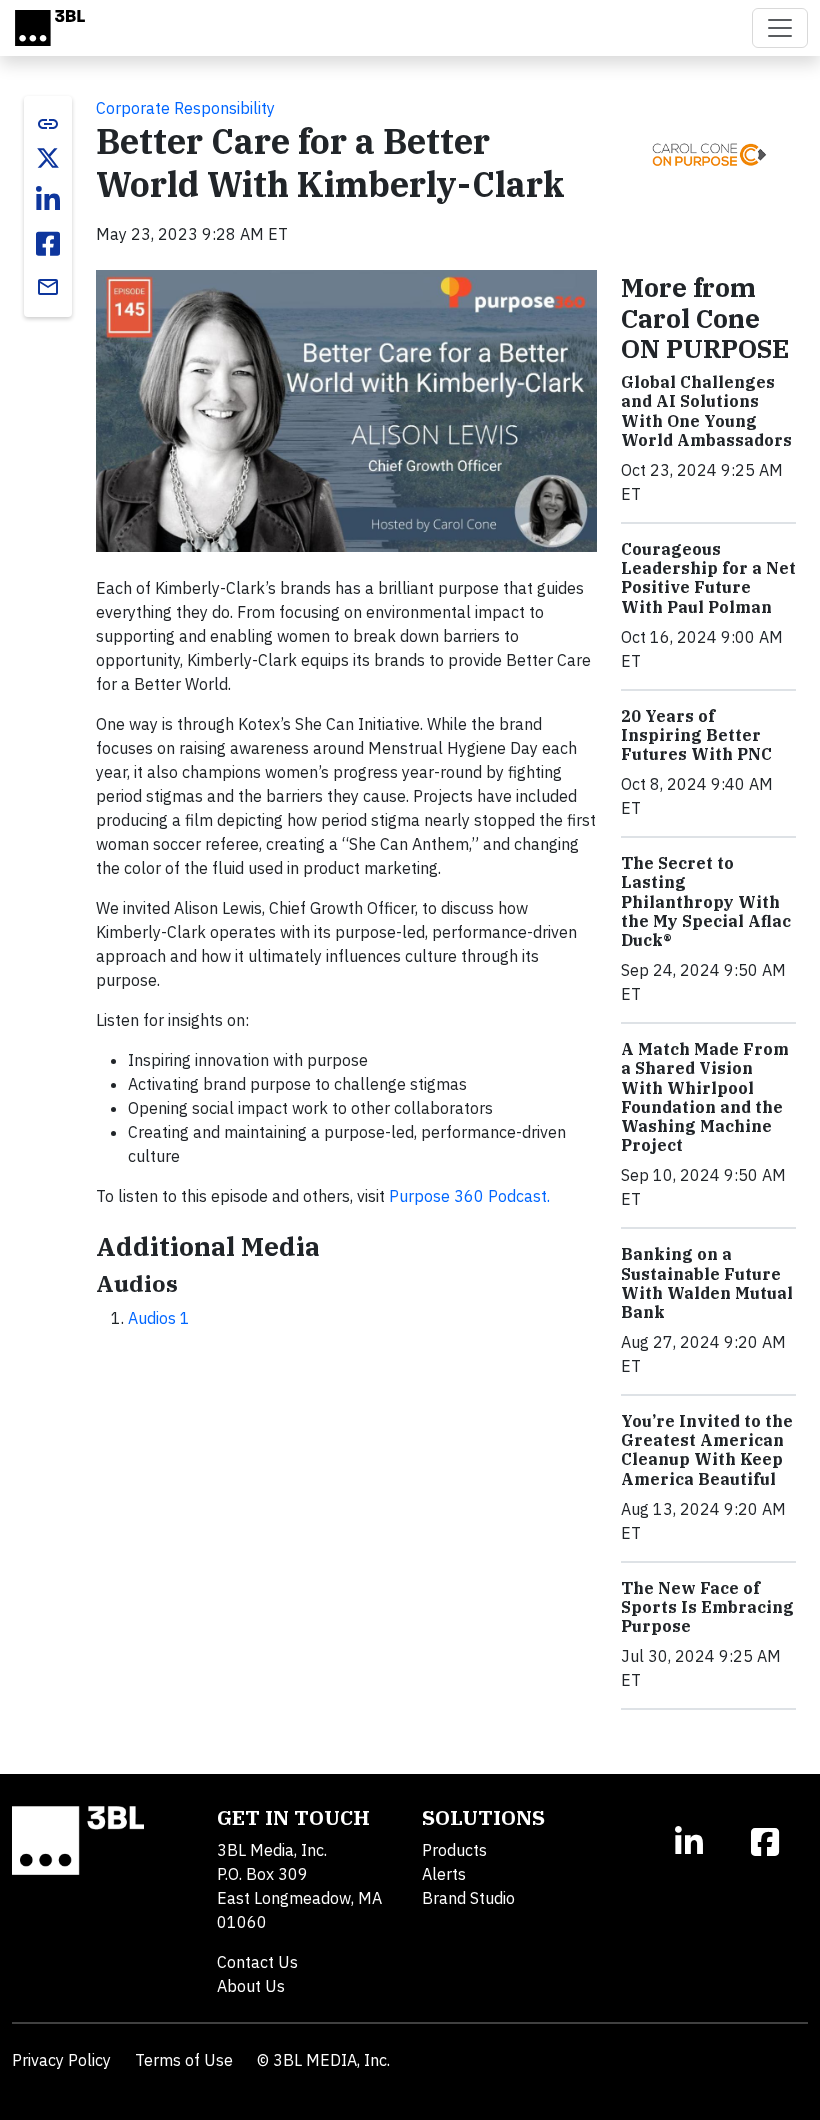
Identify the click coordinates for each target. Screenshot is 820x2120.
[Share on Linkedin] (48, 200)
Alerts (444, 1874)
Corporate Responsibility (185, 108)
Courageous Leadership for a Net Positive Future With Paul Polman (708, 578)
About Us (251, 1986)
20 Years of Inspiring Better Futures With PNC (696, 735)
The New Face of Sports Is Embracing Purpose (707, 1607)
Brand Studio (468, 1898)
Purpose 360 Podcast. (469, 1196)
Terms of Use (184, 2060)
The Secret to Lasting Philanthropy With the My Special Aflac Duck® (706, 901)
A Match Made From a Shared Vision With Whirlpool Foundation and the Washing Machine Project (705, 1097)
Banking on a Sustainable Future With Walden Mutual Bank (707, 1283)
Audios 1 (159, 1318)
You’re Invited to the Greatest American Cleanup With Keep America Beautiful (707, 1450)
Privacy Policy (61, 2060)
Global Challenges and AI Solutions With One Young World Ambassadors (706, 411)
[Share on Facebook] (48, 244)
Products (454, 1850)
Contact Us (257, 1962)
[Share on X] (48, 158)
